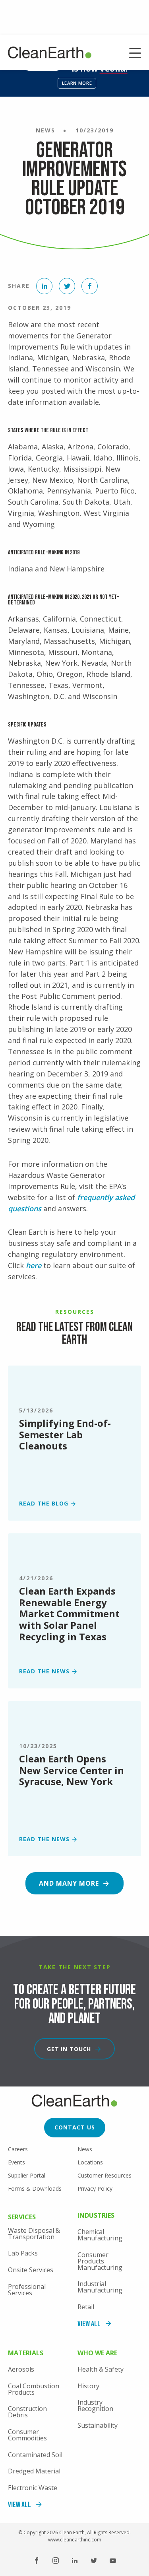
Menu (135, 54)
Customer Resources (104, 2175)
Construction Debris (27, 2412)
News (85, 2149)
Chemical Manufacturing (100, 2235)
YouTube (113, 2560)
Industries (96, 2216)
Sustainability (98, 2425)
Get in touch (69, 2049)
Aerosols (21, 2369)
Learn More (77, 83)
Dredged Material (34, 2471)
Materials (26, 2354)
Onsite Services (31, 2270)
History (88, 2386)
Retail (86, 2307)
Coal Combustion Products (34, 2389)
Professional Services (27, 2290)
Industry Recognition (95, 2405)
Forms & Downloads (35, 2188)
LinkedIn (75, 2560)
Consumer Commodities (27, 2435)
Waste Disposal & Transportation (34, 2234)
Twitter (94, 2560)
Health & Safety (101, 2369)
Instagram (56, 2560)
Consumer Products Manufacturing (100, 2261)
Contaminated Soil (35, 2455)
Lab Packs (23, 2253)
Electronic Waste (33, 2488)
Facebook (37, 2560)
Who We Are (97, 2354)
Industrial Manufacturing (100, 2287)
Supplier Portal (27, 2175)
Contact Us (75, 2127)
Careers (18, 2149)
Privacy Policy (95, 2188)
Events (16, 2162)
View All (89, 2324)
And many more (69, 1883)
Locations (90, 2162)
